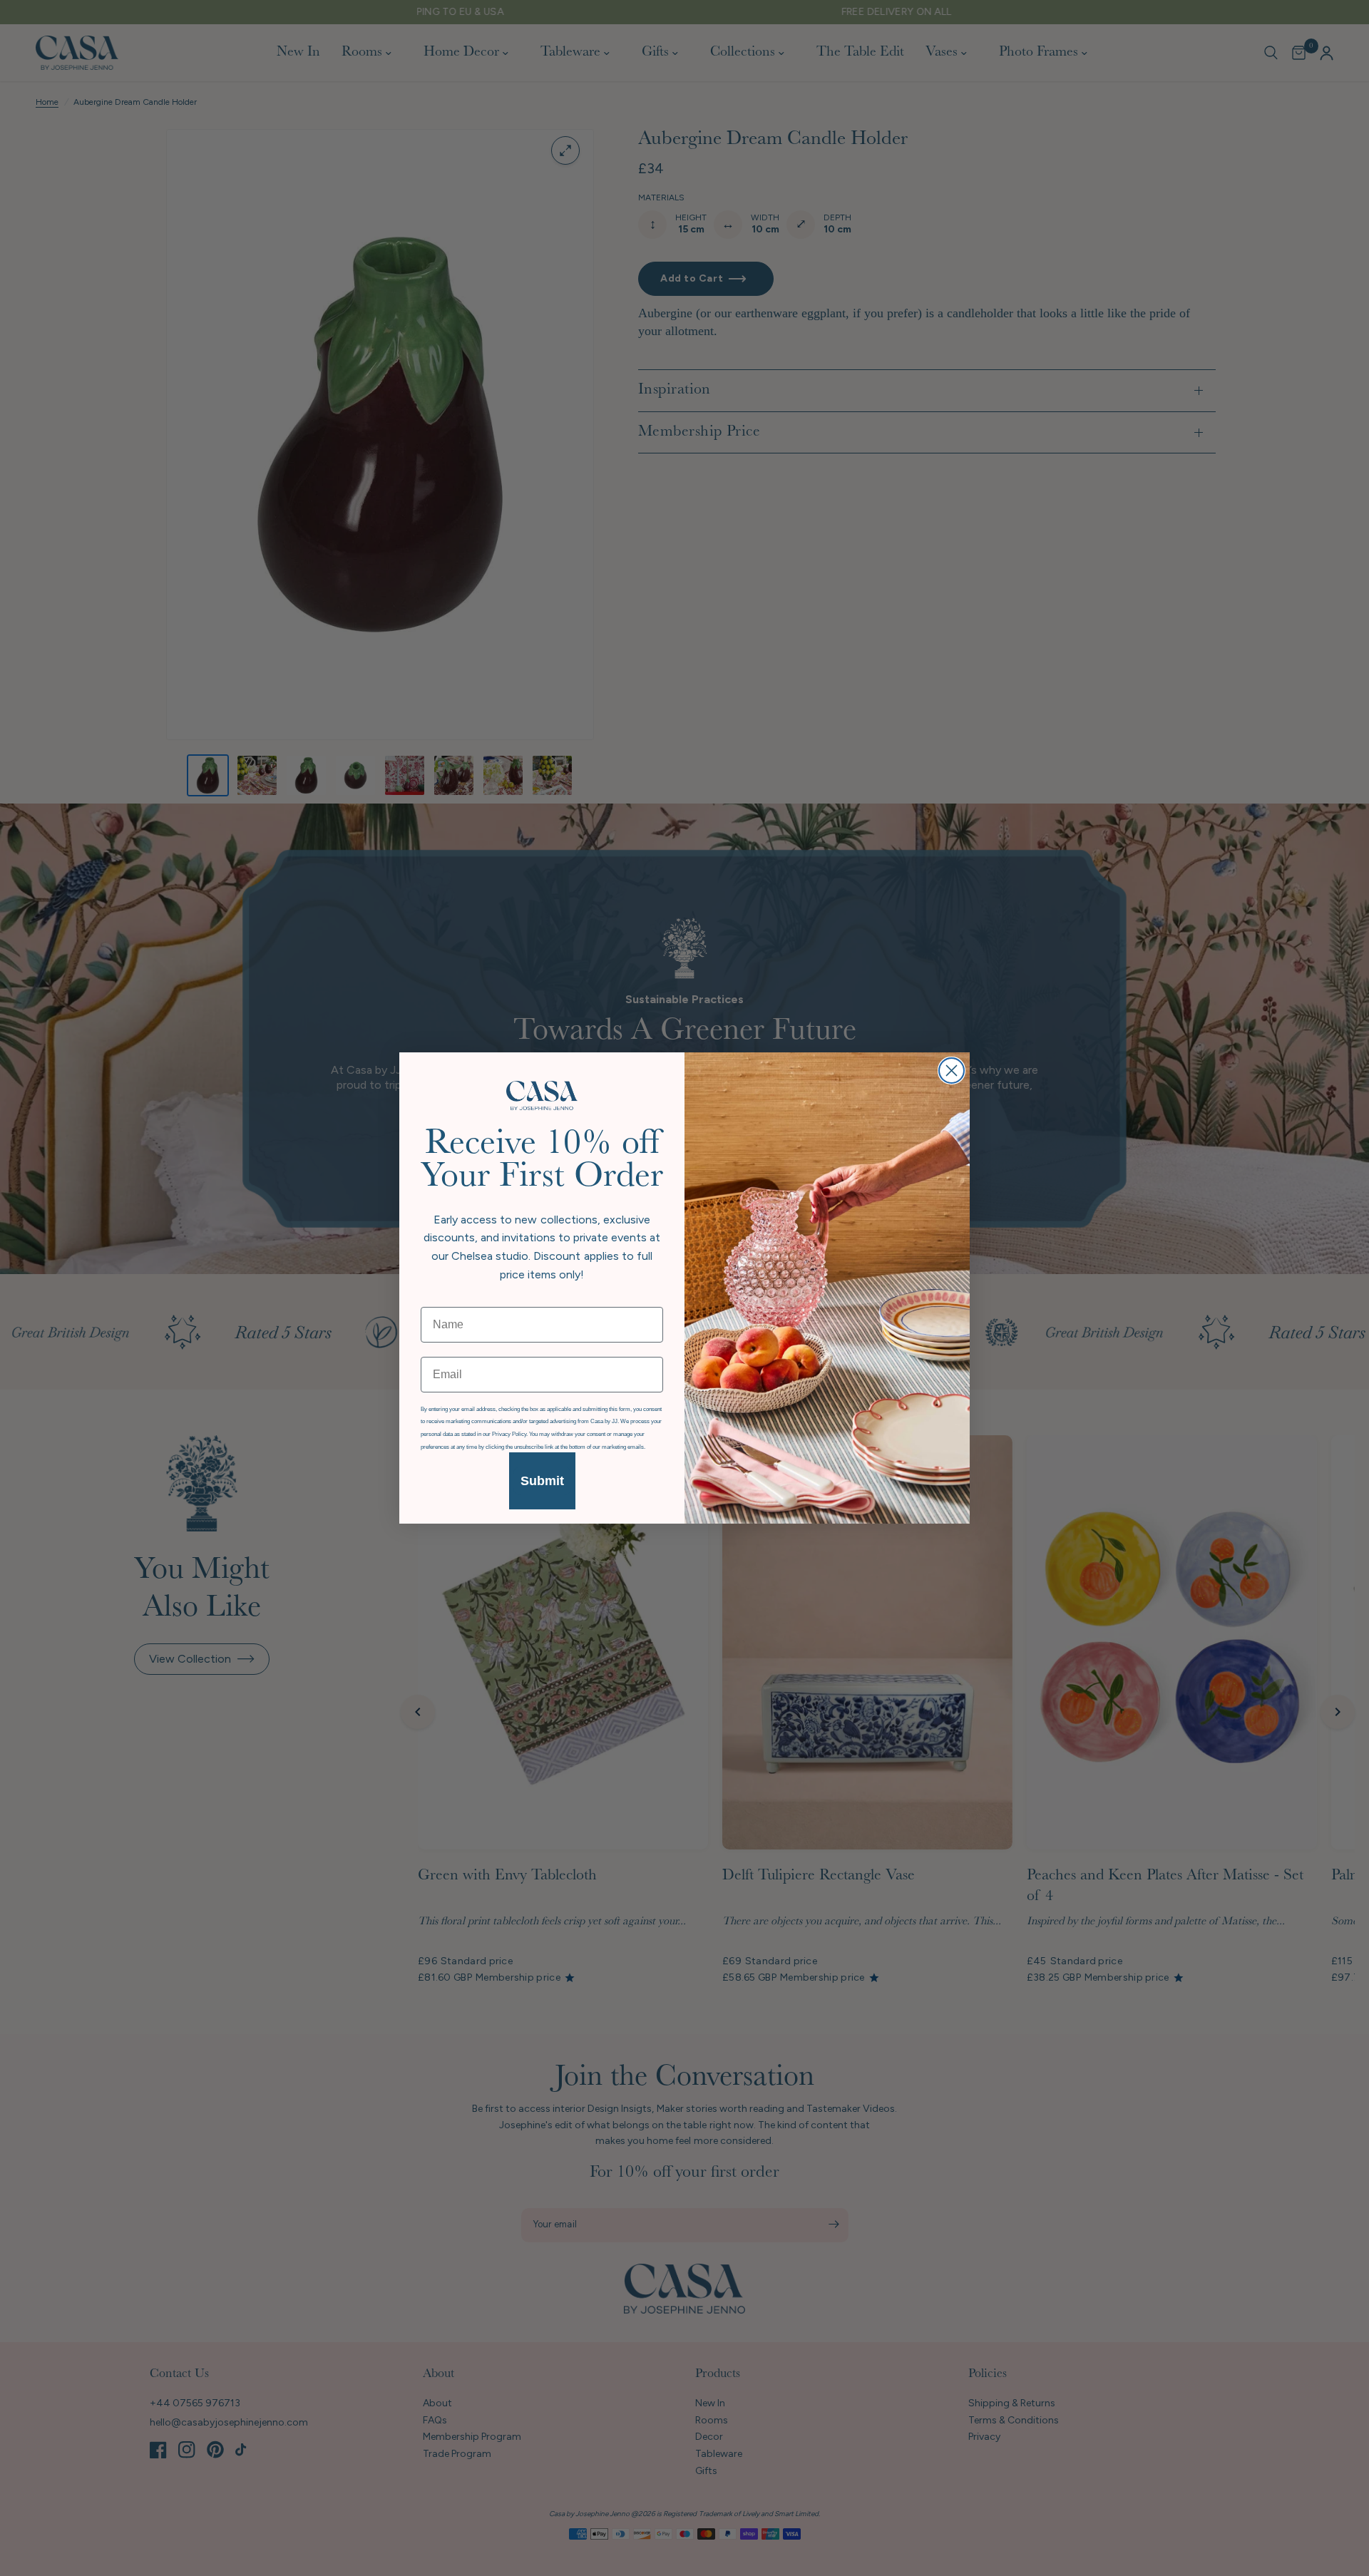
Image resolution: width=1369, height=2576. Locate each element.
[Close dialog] (952, 1071)
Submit (542, 1481)
